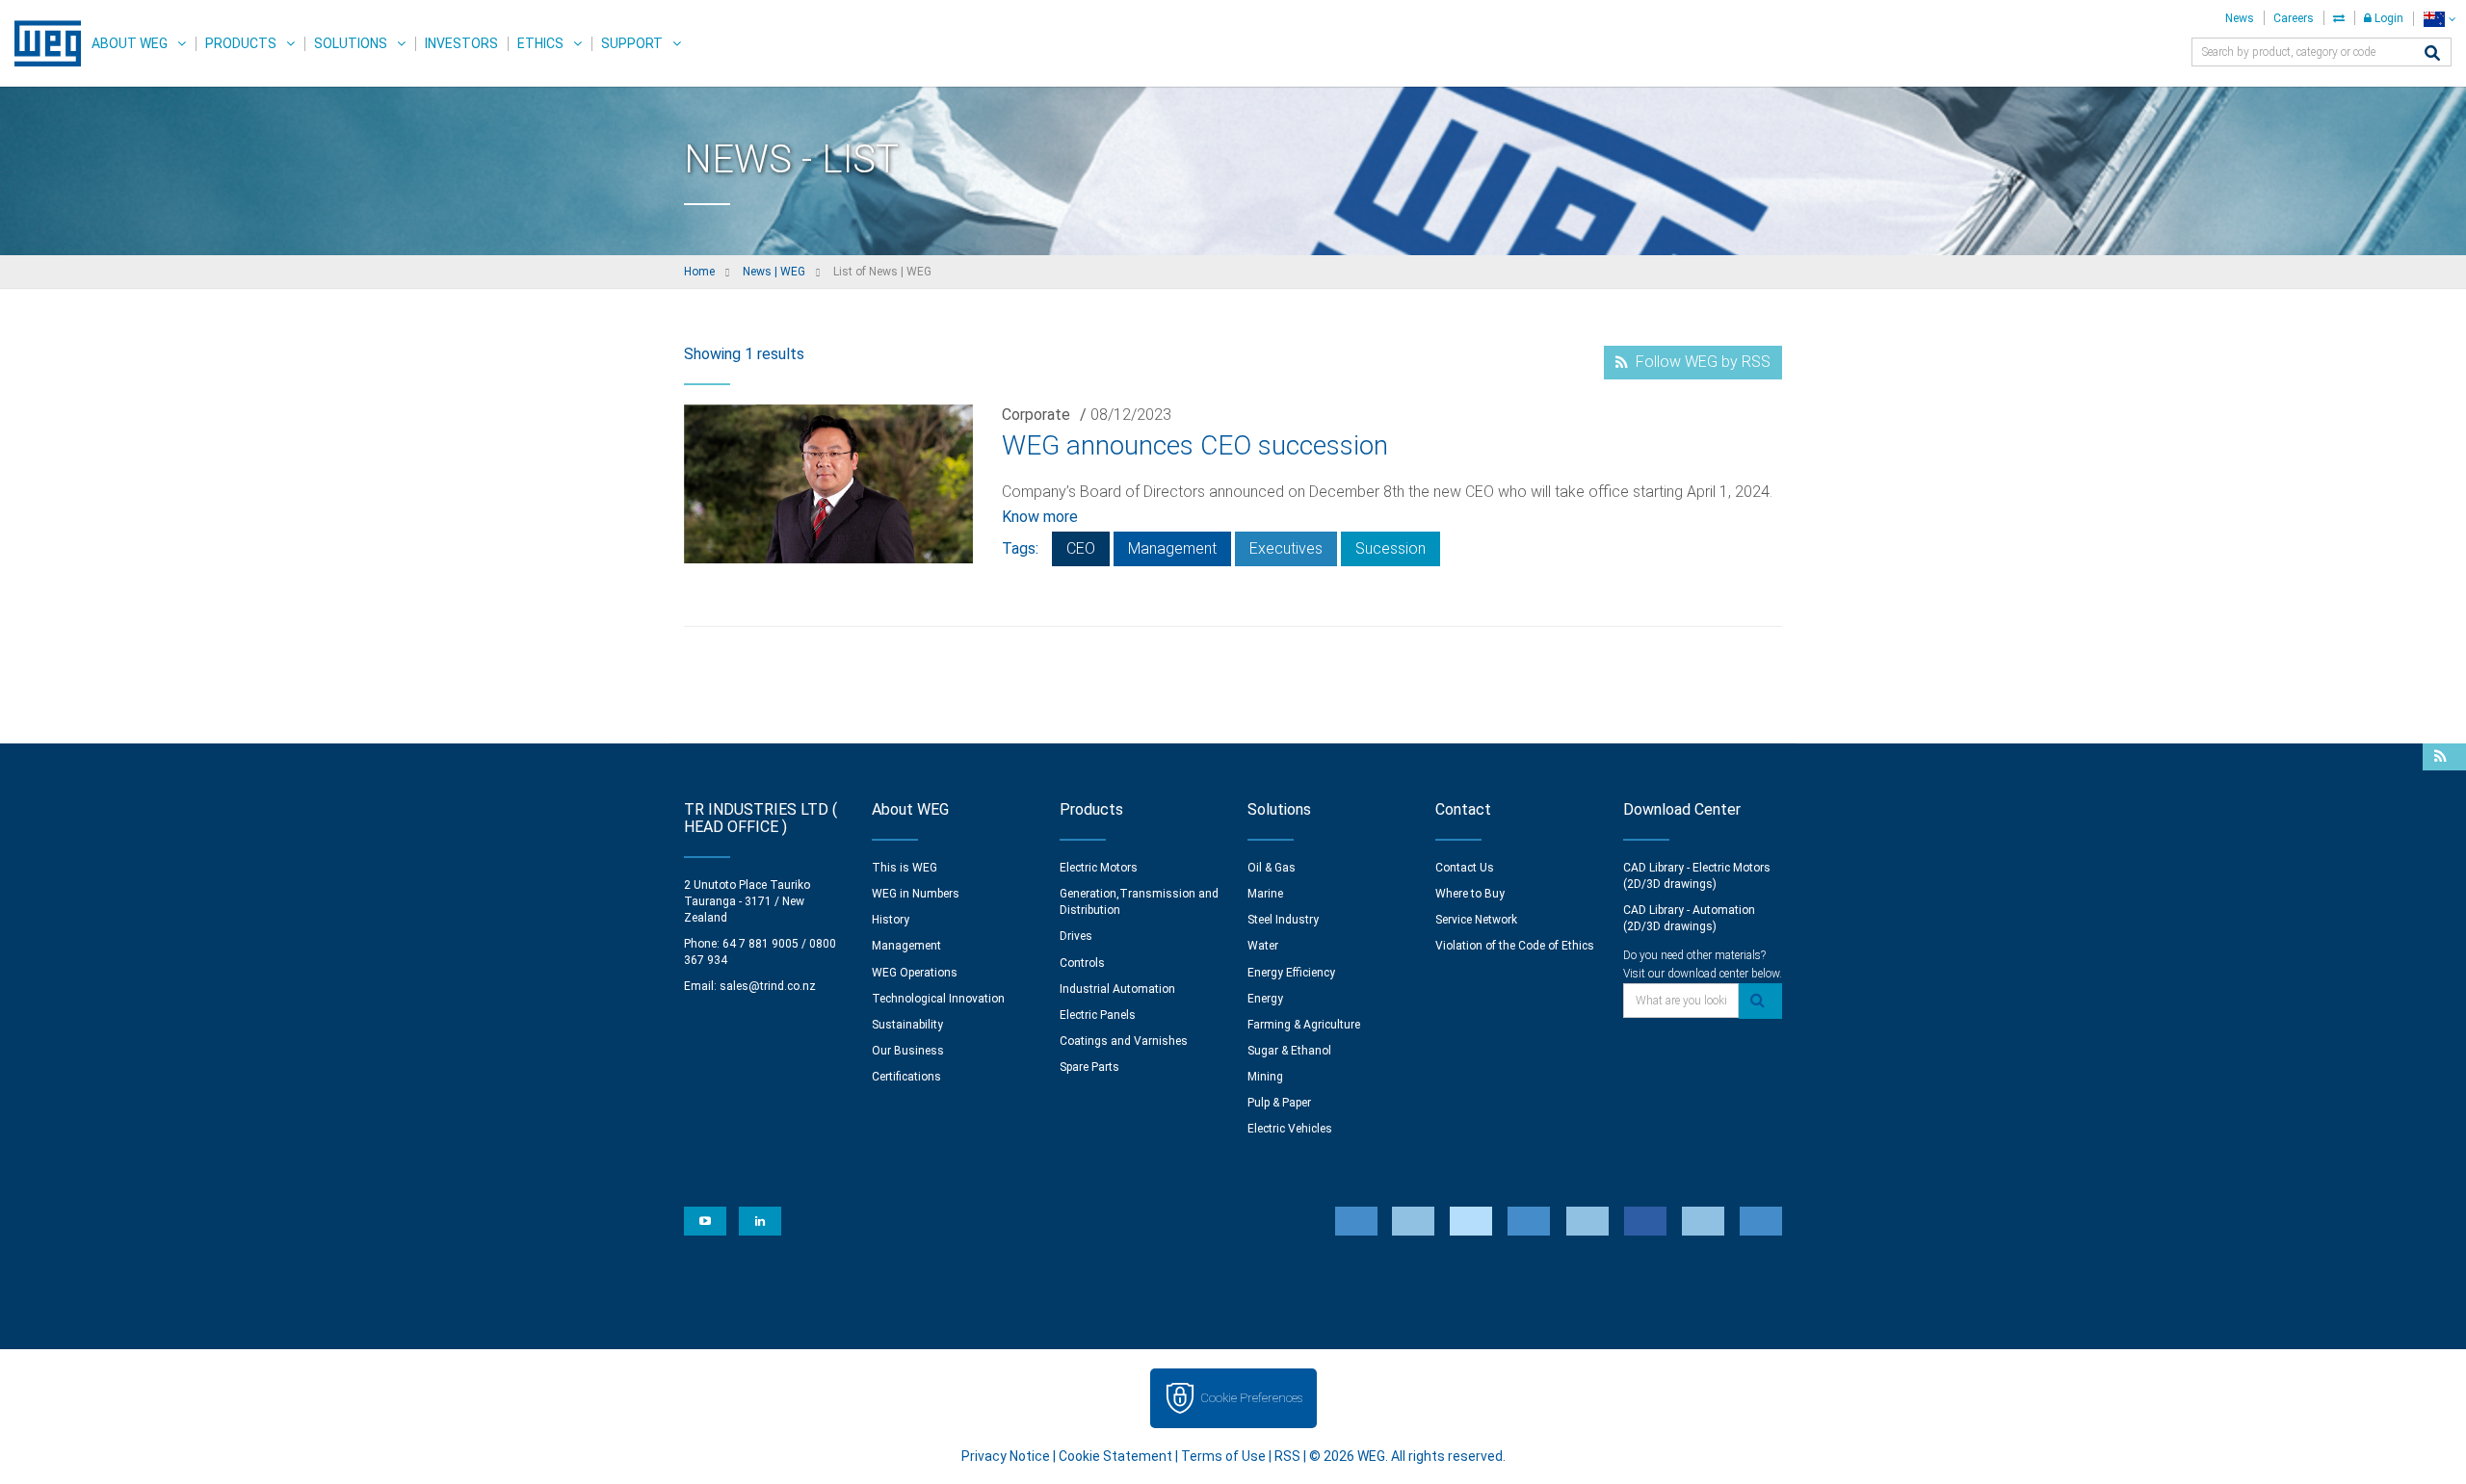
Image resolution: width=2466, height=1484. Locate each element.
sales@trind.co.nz (768, 986)
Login (2387, 18)
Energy (1265, 999)
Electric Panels (1098, 1015)
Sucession (1390, 548)
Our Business (908, 1051)
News (2240, 18)
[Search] (2432, 54)
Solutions (351, 43)
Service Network (1476, 920)
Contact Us (1465, 868)
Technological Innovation (938, 999)
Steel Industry (1283, 920)
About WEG (130, 43)
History (891, 920)
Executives (1286, 548)
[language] (2440, 19)
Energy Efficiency (1291, 973)
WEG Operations (915, 973)
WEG (41, 43)
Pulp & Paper (1279, 1103)
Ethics (540, 43)
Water (1263, 946)
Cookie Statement (1115, 1456)
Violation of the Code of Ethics (1515, 946)
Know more (1040, 517)
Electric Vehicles (1290, 1129)
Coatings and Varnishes (1124, 1041)
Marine (1265, 894)
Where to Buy (1470, 894)
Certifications (906, 1077)
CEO (1081, 548)
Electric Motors (1099, 868)
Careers (2294, 18)
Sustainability (907, 1025)
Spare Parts (1089, 1067)
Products (241, 43)
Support (632, 43)
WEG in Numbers (916, 894)
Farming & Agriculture (1304, 1025)
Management (1172, 548)
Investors (461, 43)
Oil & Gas (1272, 868)
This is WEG (905, 868)
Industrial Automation (1117, 989)
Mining (1265, 1077)
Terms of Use (1223, 1456)
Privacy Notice (1006, 1456)
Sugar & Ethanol (1289, 1051)
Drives (1076, 936)
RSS (1287, 1456)
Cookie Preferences (1251, 1398)
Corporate (1036, 415)
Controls (1082, 963)
